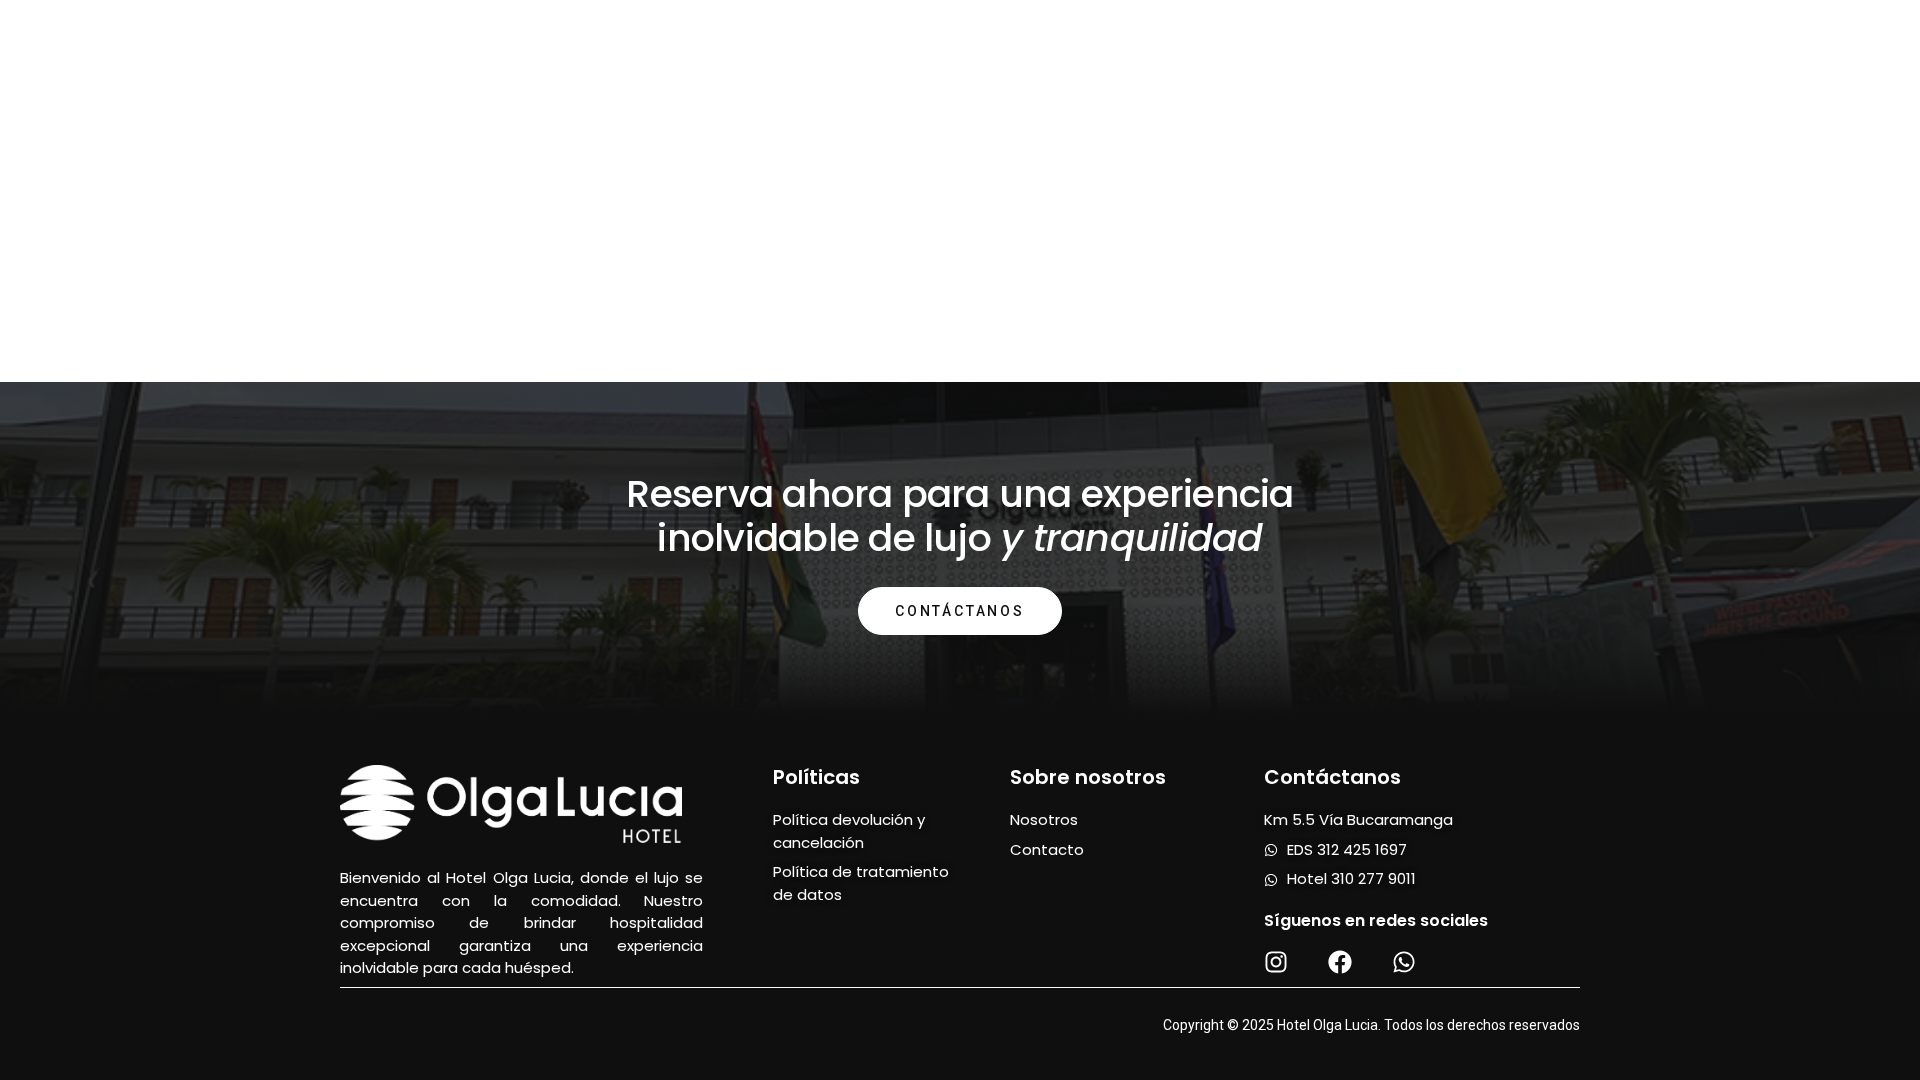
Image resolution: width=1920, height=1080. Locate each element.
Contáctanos (960, 611)
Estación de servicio (1272, 39)
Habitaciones (477, 39)
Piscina (783, 39)
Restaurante (917, 39)
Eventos (1444, 39)
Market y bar (1076, 39)
